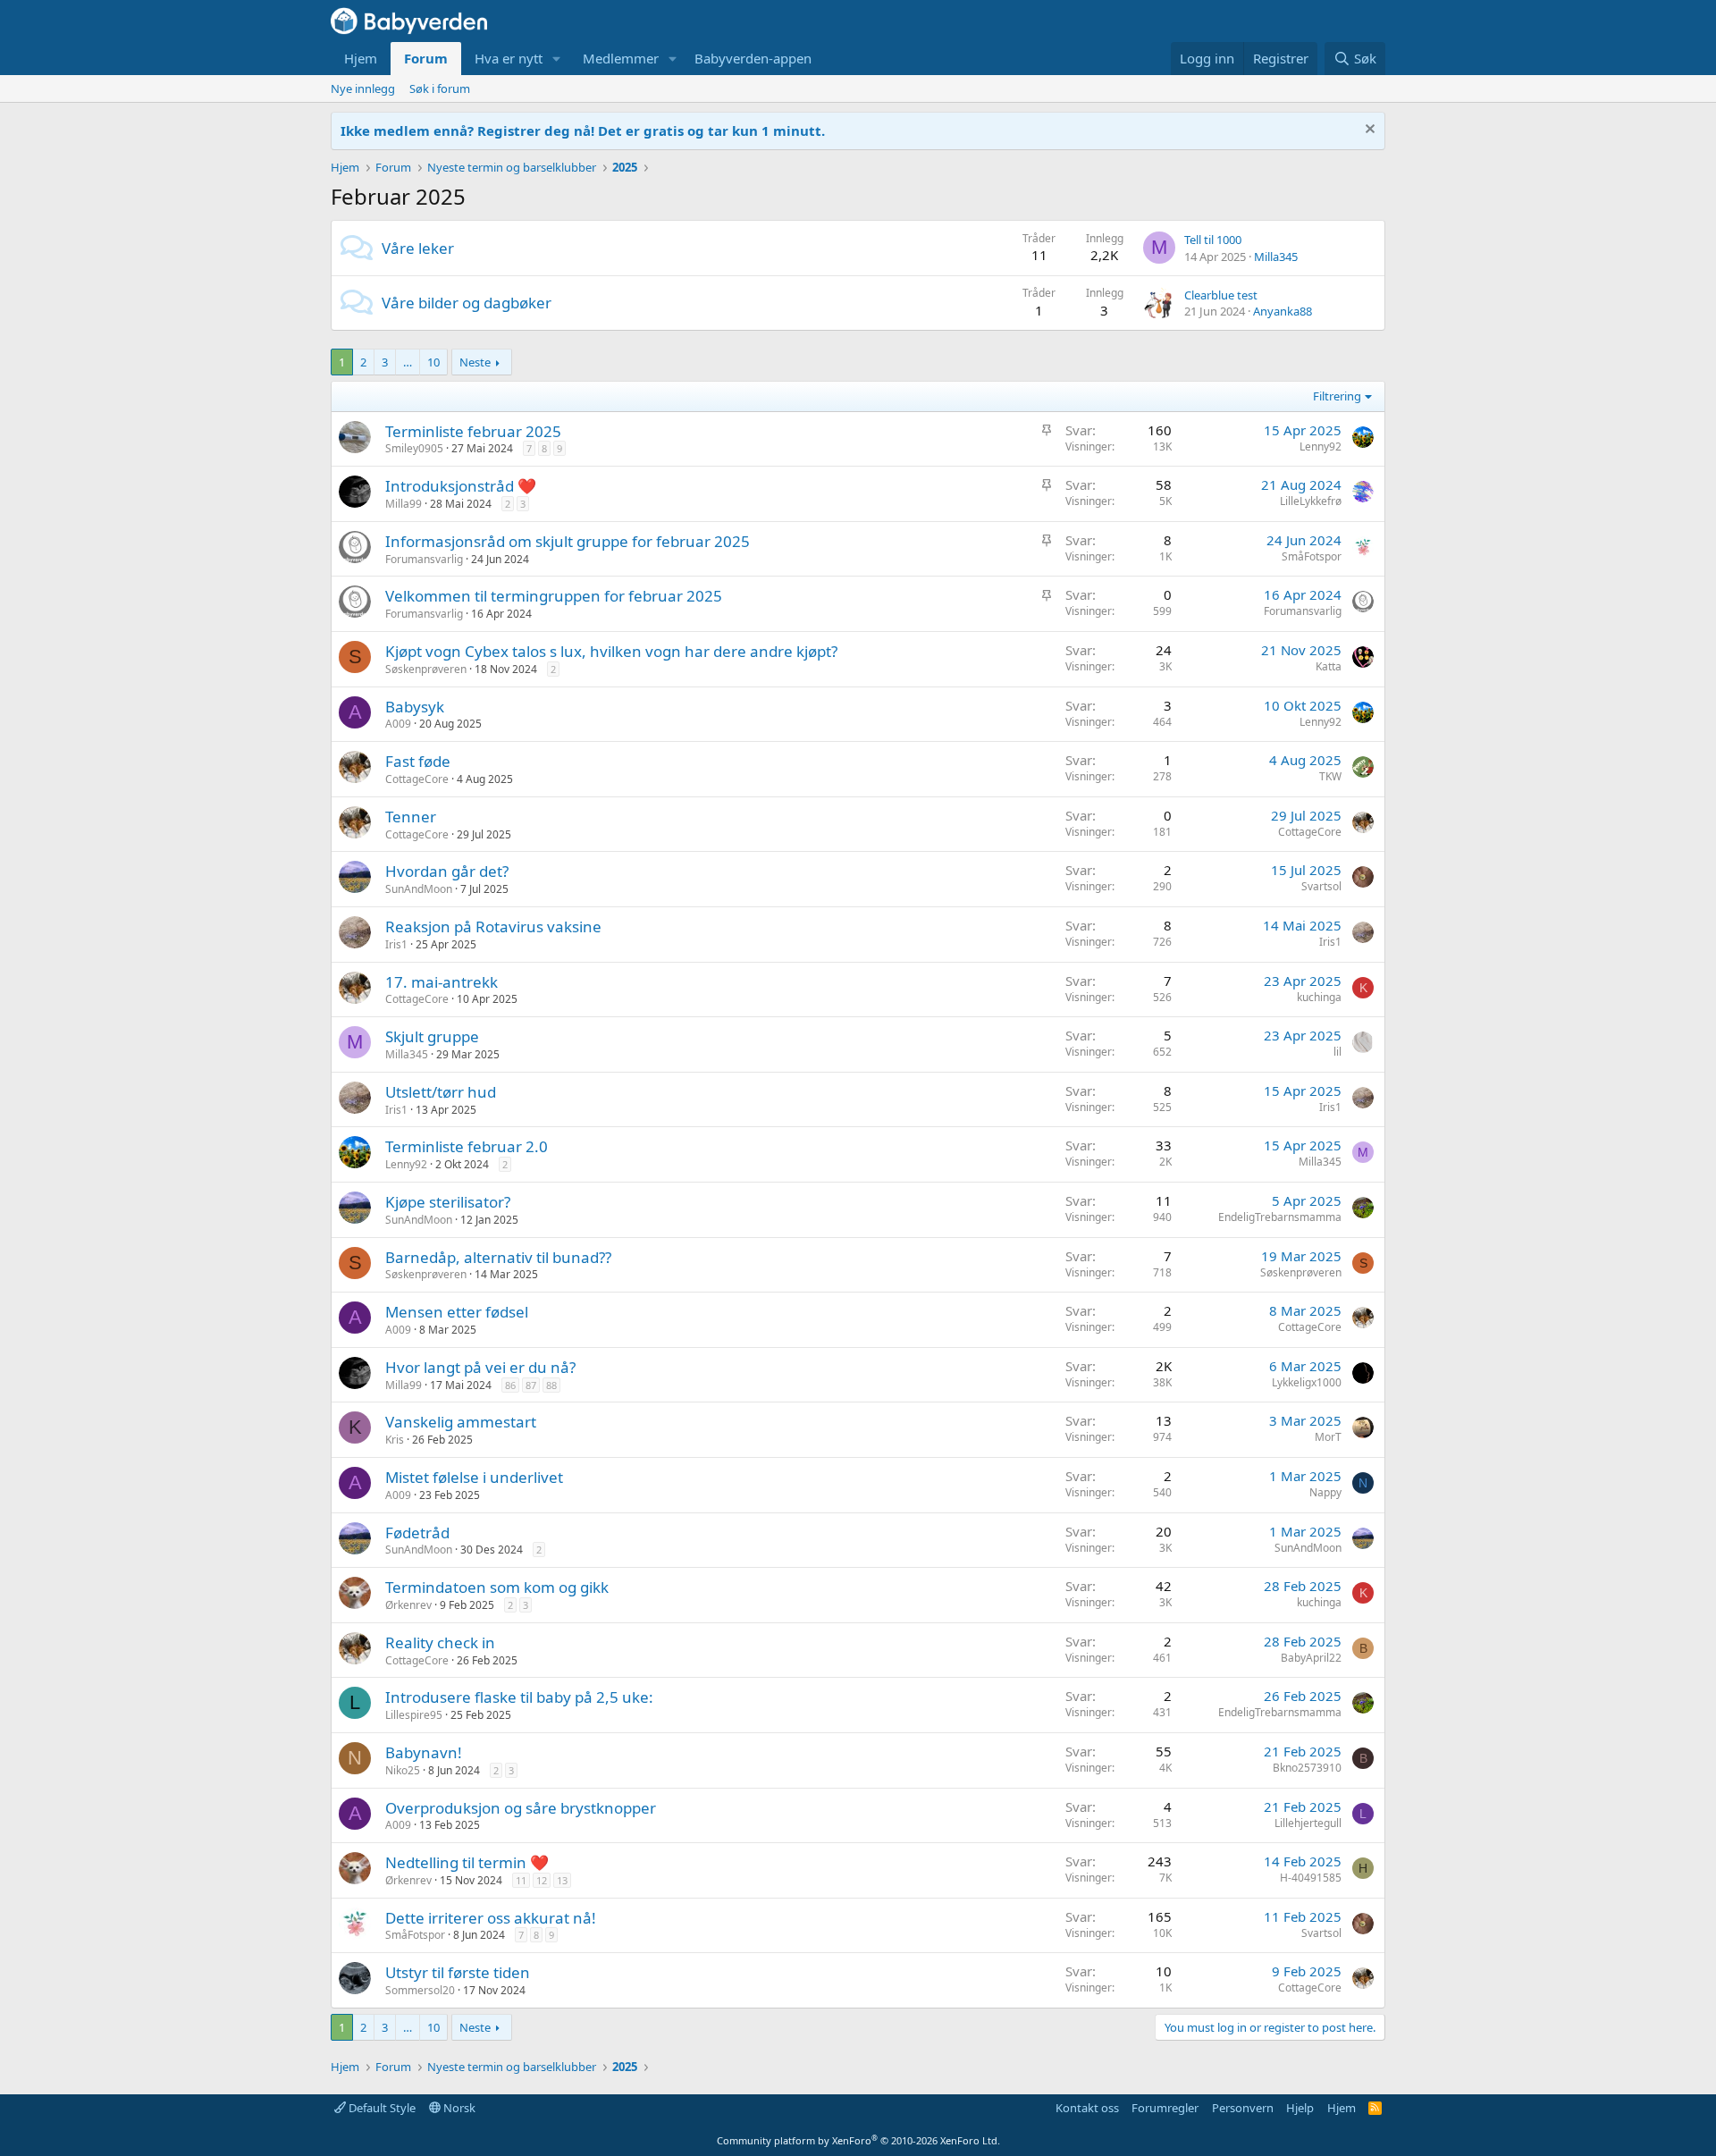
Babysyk (415, 707)
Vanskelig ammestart (461, 1422)
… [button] (408, 362)
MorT (1328, 1437)
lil (1337, 1052)
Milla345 (1276, 257)
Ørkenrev (408, 1605)
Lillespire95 (414, 1715)
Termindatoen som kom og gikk (497, 1587)
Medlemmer (621, 58)
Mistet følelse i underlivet (474, 1477)
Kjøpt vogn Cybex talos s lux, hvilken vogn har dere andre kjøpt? (611, 651)
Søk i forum (440, 88)
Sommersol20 (420, 1990)
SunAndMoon (419, 889)
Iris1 (396, 944)
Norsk (458, 2108)
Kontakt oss (1087, 2108)
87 (531, 1385)
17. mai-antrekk (442, 982)
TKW (1330, 776)
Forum (426, 58)
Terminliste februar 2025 (473, 431)
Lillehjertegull (1308, 1823)
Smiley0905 (414, 448)
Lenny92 (1321, 446)
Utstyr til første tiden (458, 1972)
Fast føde (418, 761)
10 (433, 362)
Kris (395, 1440)
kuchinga (1319, 997)
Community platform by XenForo (858, 2140)
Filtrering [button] (1337, 396)
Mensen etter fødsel (457, 1312)
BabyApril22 (1311, 1658)
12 (542, 1880)
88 (551, 1385)
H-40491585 (1311, 1878)
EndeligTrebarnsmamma (1280, 1217)
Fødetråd (417, 1533)
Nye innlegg (363, 88)
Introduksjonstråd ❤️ (461, 486)
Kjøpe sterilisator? (448, 1202)
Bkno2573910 (1307, 1768)
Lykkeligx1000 (1307, 1382)
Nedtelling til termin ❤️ (467, 1862)
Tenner (411, 817)
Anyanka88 (1283, 311)
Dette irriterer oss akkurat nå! (491, 1918)
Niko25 (403, 1770)
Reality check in (440, 1642)
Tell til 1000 (1213, 240)
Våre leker (418, 248)
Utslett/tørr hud (441, 1092)
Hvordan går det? (447, 871)
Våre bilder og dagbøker (467, 303)
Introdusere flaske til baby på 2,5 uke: (519, 1697)
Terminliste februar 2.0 (467, 1146)
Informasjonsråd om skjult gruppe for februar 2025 (568, 541)
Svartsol (1321, 886)
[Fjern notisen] (1368, 131)
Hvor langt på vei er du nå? (480, 1367)
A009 (398, 724)
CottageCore (417, 779)
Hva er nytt (509, 58)
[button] (557, 59)
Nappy (1325, 1492)
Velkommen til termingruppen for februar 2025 (554, 596)
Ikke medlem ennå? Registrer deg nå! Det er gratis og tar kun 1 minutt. (583, 131)
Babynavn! (424, 1752)
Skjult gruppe (432, 1036)
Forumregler (1165, 2108)
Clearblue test (1221, 295)
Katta (1329, 666)
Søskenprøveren (426, 669)
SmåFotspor (1312, 556)
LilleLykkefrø (1311, 501)
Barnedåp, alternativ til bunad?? (498, 1257)
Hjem (361, 58)
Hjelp (1300, 2108)
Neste (475, 362)
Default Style (381, 2108)
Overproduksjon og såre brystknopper (521, 1808)
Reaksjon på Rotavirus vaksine (493, 926)
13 (562, 1880)
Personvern (1243, 2108)
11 (521, 1880)
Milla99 (404, 504)
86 (510, 1385)
